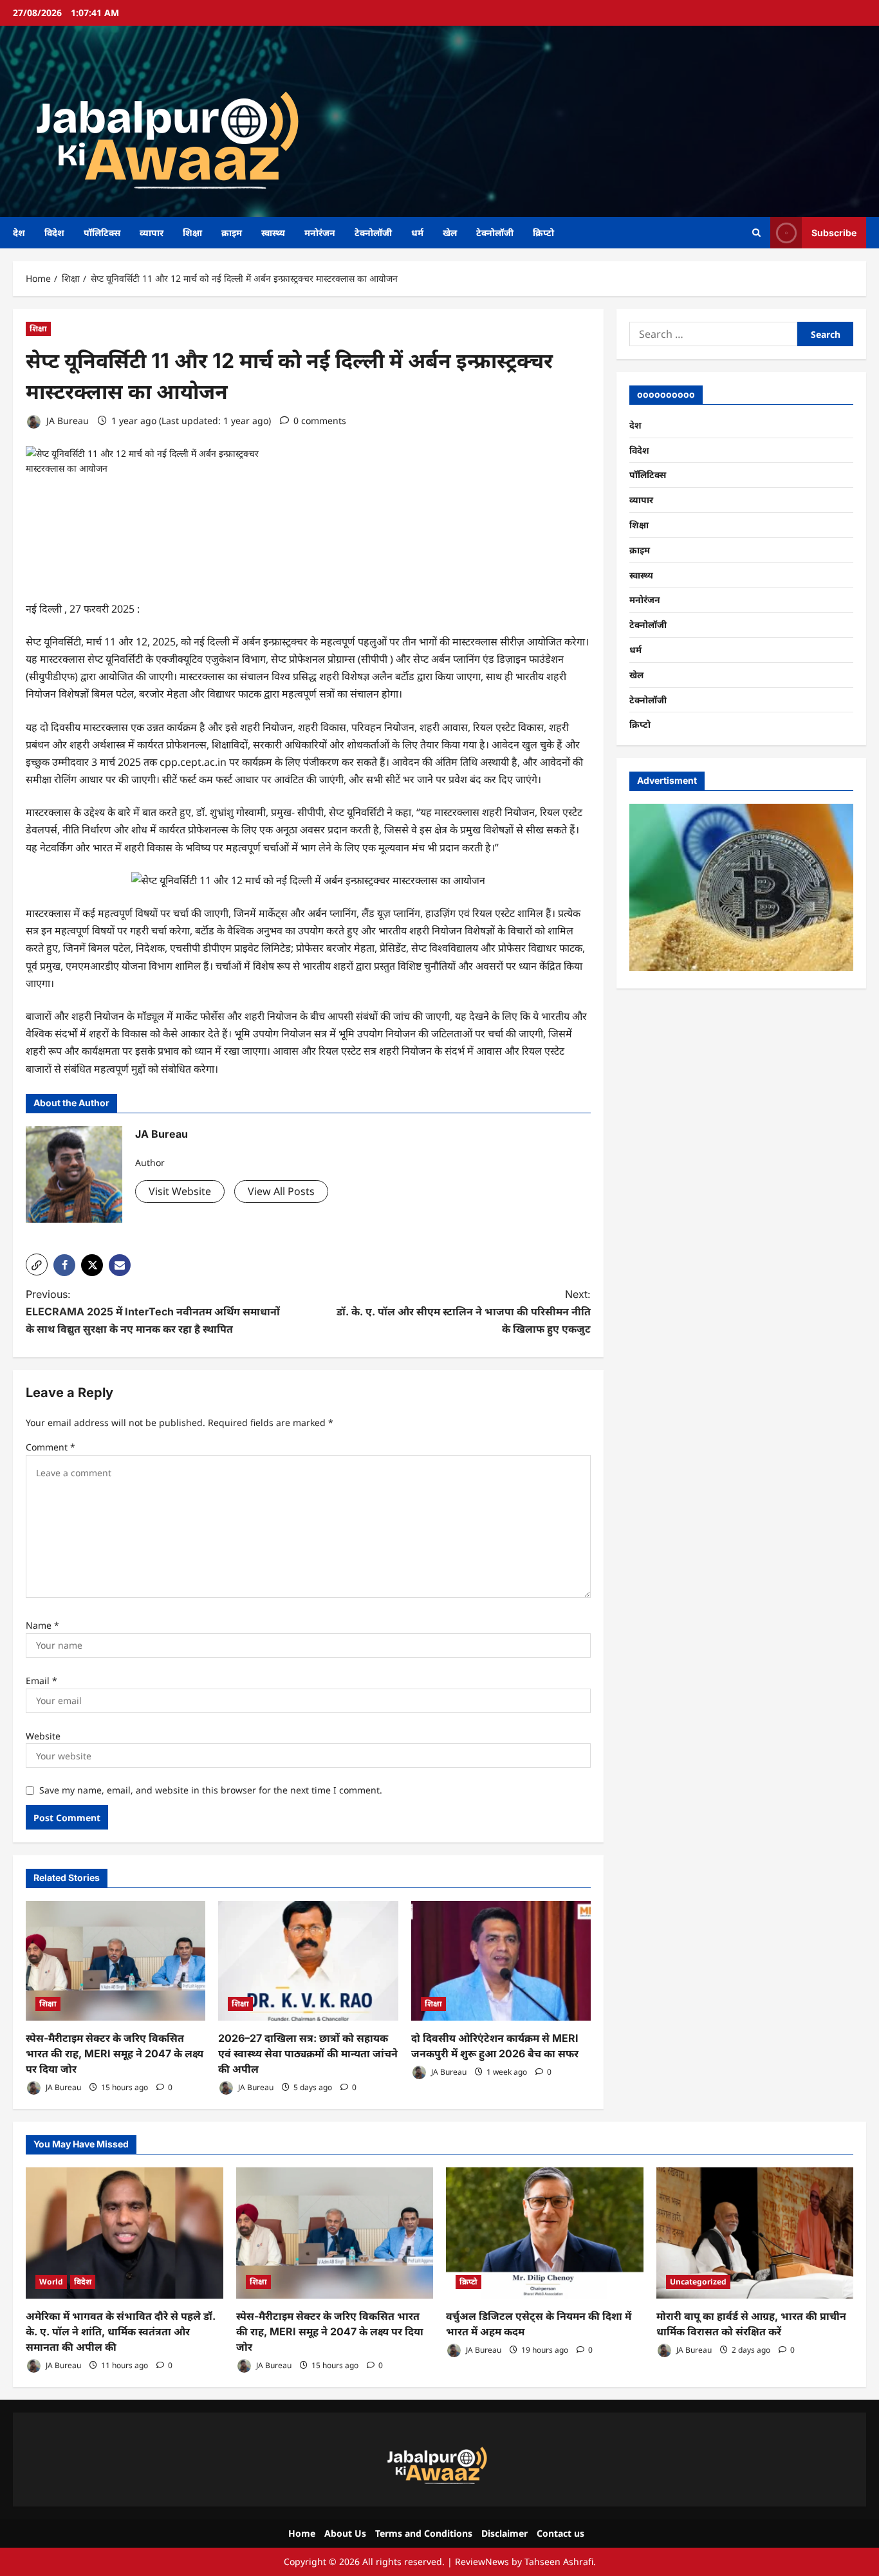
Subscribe (834, 232)
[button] (37, 1265)
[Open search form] (756, 233)
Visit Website (180, 1191)
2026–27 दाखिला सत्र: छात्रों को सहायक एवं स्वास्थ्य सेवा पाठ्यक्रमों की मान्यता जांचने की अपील (308, 2053)
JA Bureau (66, 421)
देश (19, 233)
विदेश (54, 233)
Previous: (153, 1311)
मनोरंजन (320, 233)
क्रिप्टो (543, 233)
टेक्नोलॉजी (373, 233)
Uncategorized (698, 2282)
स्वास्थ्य (273, 233)
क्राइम (232, 233)
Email (42, 1681)
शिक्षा (192, 233)
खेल (450, 233)
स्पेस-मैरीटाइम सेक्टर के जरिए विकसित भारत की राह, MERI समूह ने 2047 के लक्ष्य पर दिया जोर (115, 2053)
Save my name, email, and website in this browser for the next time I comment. (211, 1790)
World (51, 2282)
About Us (345, 2533)
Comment (51, 1447)
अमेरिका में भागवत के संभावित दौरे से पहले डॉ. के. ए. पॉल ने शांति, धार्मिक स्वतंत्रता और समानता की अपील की (121, 2331)
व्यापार (152, 233)
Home (302, 2533)
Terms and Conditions (424, 2533)
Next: (464, 1311)
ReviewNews (482, 2562)
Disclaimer (504, 2533)
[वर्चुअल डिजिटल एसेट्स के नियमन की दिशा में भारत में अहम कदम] (545, 2233)
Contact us (560, 2533)
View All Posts (281, 1191)
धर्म (417, 233)
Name (42, 1625)
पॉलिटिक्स (102, 233)
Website (43, 1736)
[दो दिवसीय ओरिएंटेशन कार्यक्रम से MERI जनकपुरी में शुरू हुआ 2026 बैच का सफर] (501, 1961)
